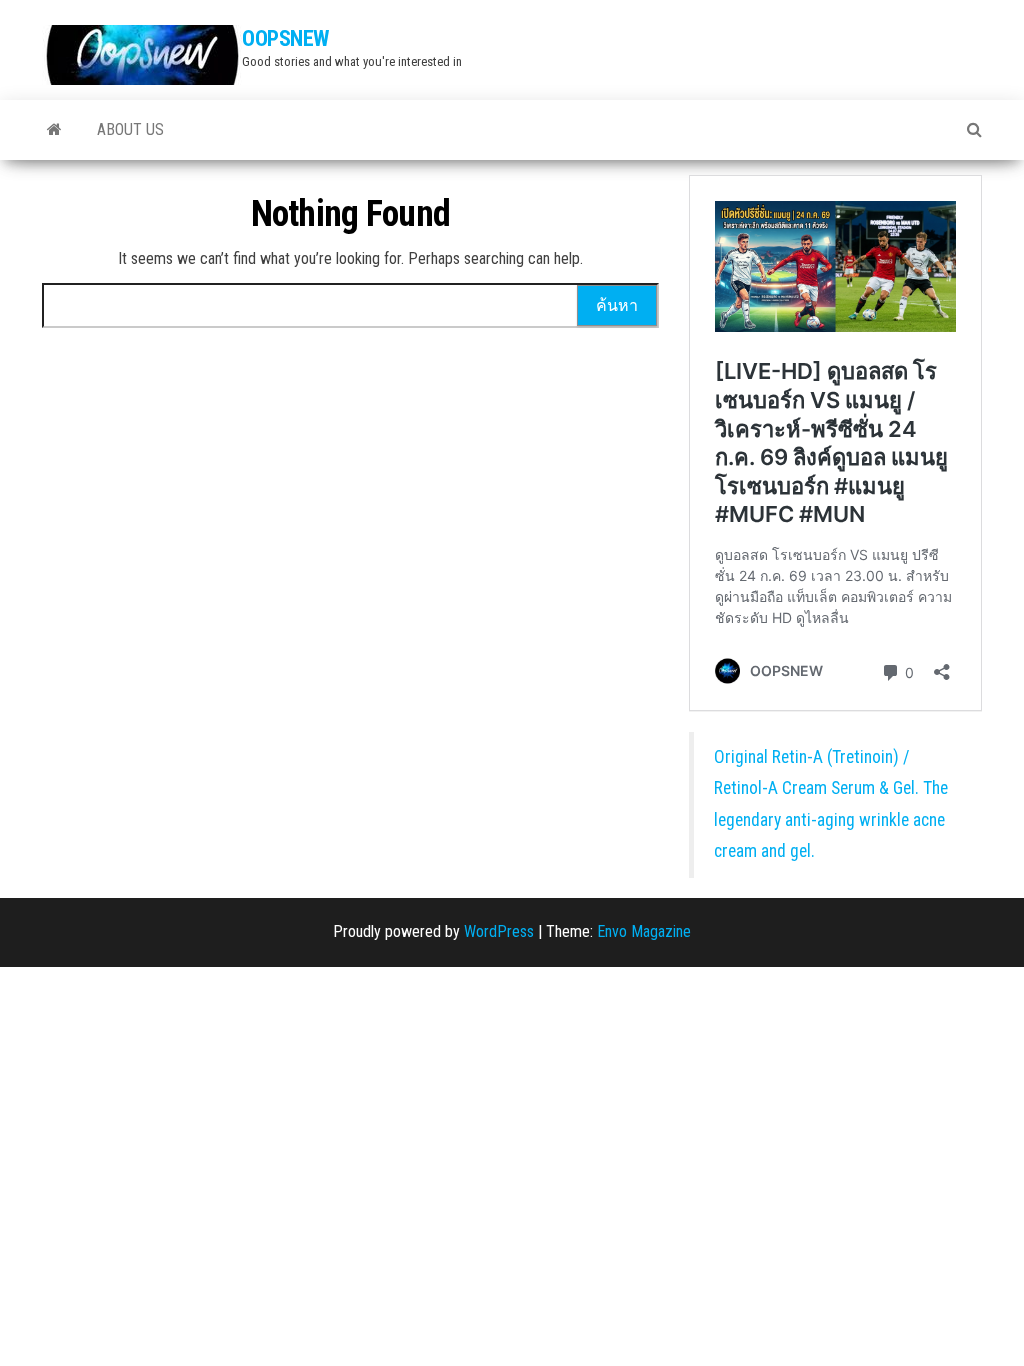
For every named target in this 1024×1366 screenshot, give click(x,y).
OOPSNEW (285, 38)
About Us (130, 129)
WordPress (499, 931)
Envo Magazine (644, 931)
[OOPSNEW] (54, 130)
